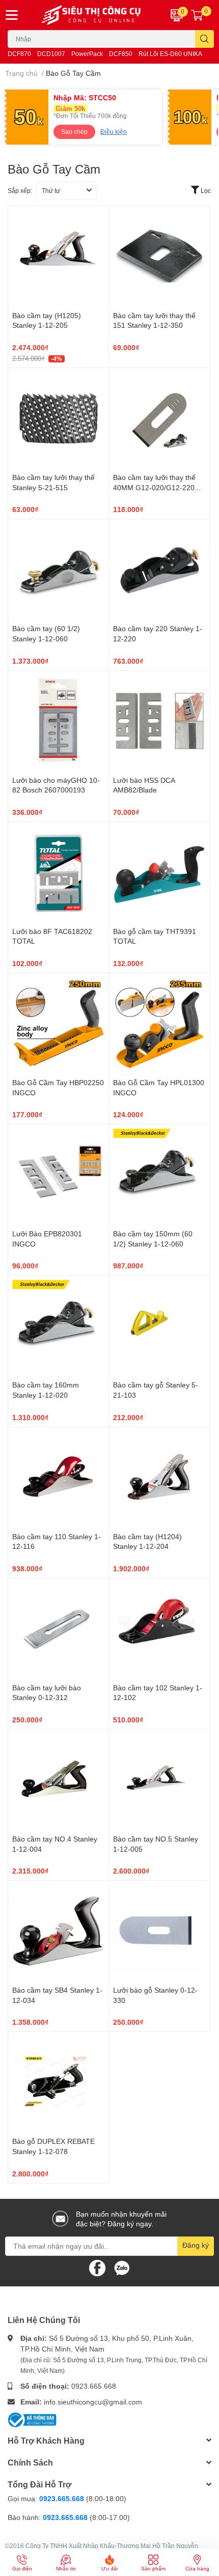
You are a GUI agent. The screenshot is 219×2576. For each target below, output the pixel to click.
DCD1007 (51, 54)
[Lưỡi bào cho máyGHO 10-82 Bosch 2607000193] (58, 721)
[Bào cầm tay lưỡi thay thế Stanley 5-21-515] (58, 418)
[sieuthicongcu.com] (91, 15)
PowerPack (87, 54)
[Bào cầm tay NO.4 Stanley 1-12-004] (58, 1780)
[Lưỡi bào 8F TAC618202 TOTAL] (58, 872)
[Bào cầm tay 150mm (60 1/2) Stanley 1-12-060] (159, 1174)
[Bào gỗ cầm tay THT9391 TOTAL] (159, 872)
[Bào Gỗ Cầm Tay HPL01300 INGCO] (159, 1023)
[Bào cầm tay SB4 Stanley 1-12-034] (58, 1931)
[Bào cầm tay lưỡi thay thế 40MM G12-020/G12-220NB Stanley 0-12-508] (159, 418)
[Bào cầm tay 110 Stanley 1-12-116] (58, 1477)
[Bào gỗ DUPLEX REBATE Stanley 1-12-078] (58, 2082)
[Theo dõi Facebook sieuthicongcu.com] (97, 2267)
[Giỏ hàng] (197, 15)
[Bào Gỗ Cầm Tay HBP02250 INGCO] (58, 1023)
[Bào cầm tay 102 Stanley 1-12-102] (159, 1629)
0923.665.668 (94, 2386)
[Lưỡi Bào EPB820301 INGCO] (58, 1174)
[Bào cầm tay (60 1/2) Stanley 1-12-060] (58, 569)
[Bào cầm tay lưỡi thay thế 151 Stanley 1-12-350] (159, 256)
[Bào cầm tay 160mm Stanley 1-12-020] (58, 1326)
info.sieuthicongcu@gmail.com (93, 2402)
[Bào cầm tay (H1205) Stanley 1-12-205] (58, 256)
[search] (204, 39)
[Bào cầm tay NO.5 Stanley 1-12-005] (159, 1780)
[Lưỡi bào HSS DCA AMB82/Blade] (159, 721)
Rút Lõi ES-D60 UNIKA (170, 54)
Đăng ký (196, 2245)
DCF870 (19, 54)
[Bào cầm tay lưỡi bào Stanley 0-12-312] (58, 1629)
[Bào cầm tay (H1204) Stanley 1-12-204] (159, 1477)
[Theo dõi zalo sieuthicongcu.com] (122, 2267)
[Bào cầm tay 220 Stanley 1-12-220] (159, 569)
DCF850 (121, 54)
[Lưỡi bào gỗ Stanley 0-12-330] (159, 1931)
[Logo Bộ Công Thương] (32, 2418)
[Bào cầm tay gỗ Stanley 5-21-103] (159, 1326)
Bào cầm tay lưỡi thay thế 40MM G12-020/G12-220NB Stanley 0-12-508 (159, 487)
